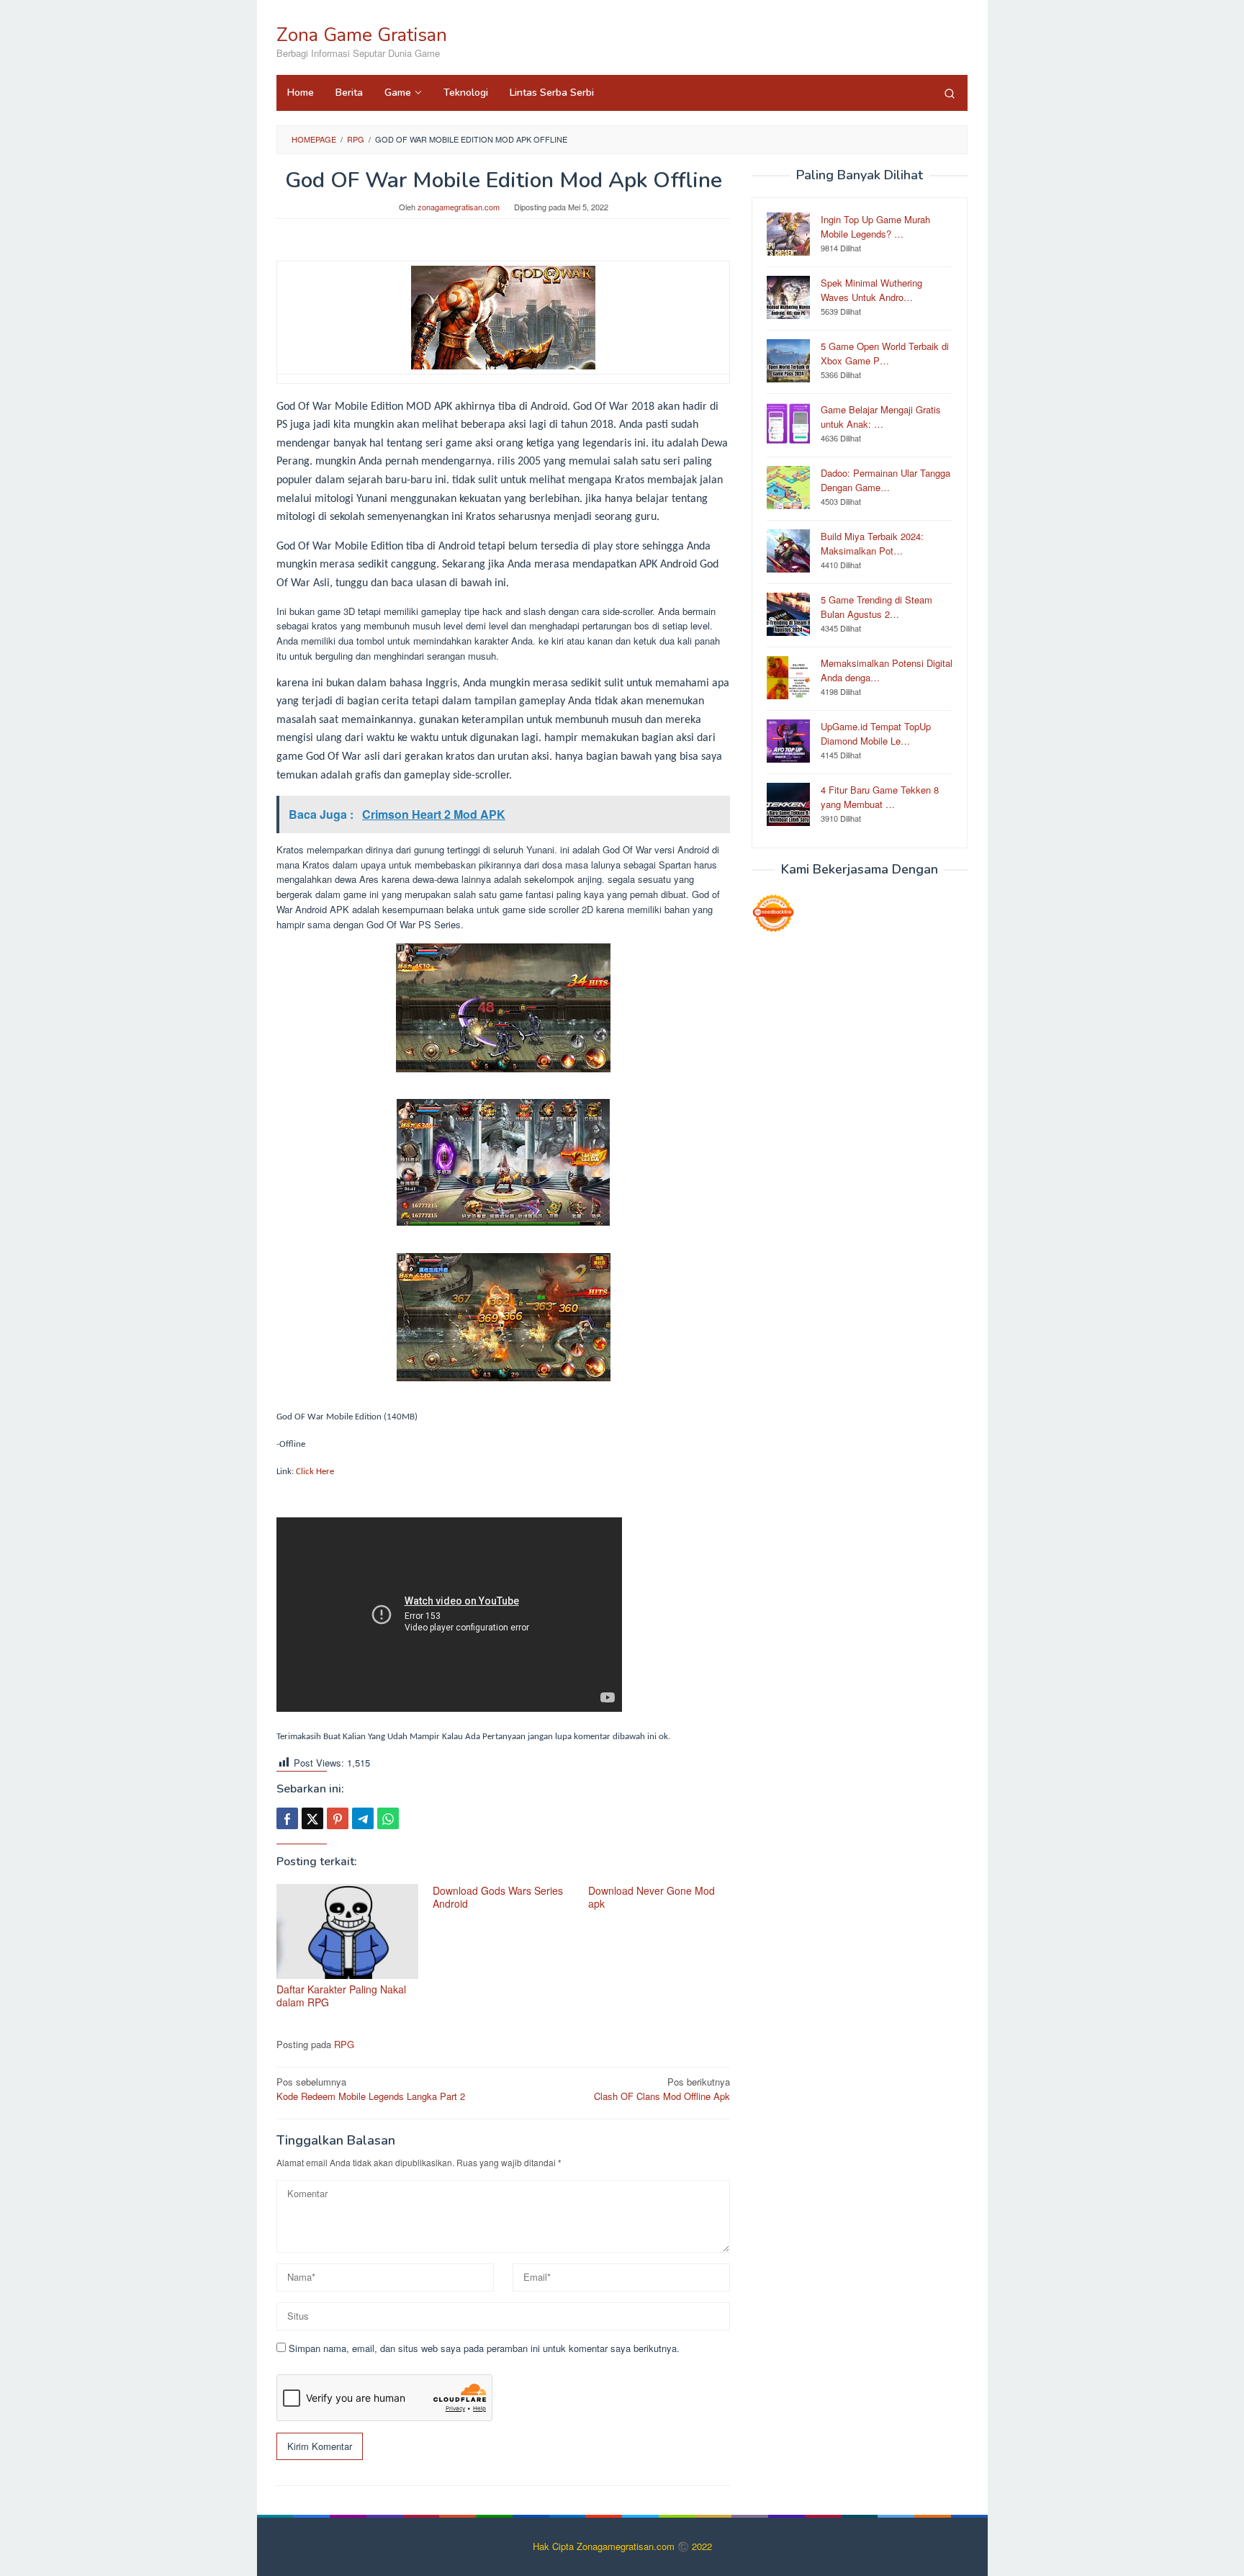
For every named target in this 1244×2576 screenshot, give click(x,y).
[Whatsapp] (388, 1818)
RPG (344, 2044)
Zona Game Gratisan (362, 35)
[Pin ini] (338, 1818)
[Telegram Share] (363, 1818)
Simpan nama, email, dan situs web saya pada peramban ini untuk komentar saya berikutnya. (484, 2348)
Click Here (315, 1472)
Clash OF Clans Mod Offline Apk (662, 2089)
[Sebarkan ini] (287, 1818)
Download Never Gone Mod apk (652, 1897)
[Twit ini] (312, 1818)
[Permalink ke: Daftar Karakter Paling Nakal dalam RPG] (347, 1932)
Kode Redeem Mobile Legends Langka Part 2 (371, 2089)
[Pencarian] (950, 93)
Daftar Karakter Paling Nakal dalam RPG (341, 1996)
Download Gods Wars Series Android (498, 1897)
